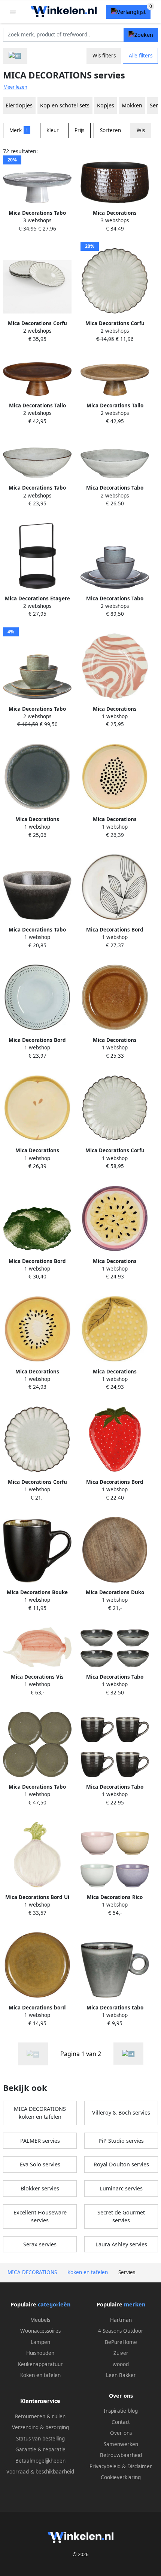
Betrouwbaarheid (121, 2455)
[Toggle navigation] (13, 12)
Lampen (40, 2342)
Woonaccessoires (40, 2331)
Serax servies (40, 2244)
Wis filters (104, 56)
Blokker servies (40, 2188)
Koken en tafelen (40, 2375)
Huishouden (40, 2353)
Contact (121, 2422)
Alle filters (141, 56)
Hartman (121, 2320)
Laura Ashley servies (121, 2244)
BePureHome (121, 2342)
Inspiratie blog (121, 2411)
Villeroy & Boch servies (121, 2113)
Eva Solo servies (40, 2164)
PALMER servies (40, 2141)
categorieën (54, 2304)
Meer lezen (15, 87)
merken (135, 2304)
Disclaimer (140, 2466)
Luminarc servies (121, 2188)
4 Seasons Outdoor (121, 2331)
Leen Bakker (121, 2375)
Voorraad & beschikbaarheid (40, 2472)
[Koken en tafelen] (15, 56)
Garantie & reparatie (40, 2449)
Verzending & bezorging (40, 2427)
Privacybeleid (105, 2466)
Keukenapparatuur (40, 2364)
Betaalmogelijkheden (40, 2461)
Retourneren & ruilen (40, 2416)
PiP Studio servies (121, 2141)
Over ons (121, 2433)
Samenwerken (121, 2444)
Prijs (79, 130)
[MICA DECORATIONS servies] (128, 2054)
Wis (141, 130)
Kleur (53, 130)
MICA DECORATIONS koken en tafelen (40, 2113)
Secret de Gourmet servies (121, 2217)
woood (121, 2364)
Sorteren (110, 130)
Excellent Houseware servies (40, 2217)
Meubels (40, 2320)
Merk (19, 130)
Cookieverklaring (121, 2477)
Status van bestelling (40, 2439)
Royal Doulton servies (121, 2164)
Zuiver (121, 2353)
